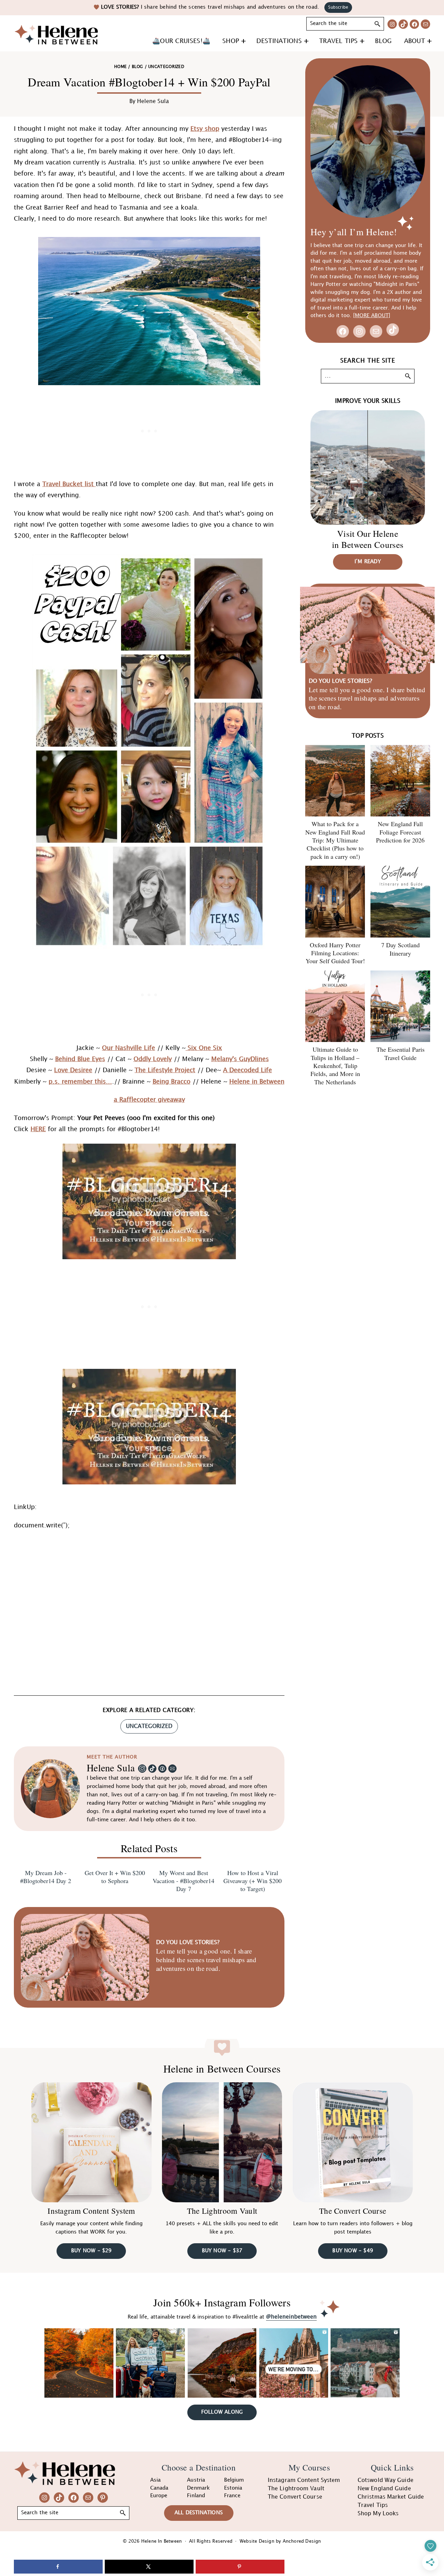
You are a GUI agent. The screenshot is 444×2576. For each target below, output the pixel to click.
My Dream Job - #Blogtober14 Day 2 (46, 1877)
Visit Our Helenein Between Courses (368, 539)
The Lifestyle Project (165, 1070)
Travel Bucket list (69, 484)
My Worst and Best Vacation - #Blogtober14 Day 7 (183, 1881)
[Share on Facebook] (58, 2567)
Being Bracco (172, 1082)
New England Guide (384, 2489)
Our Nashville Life (129, 1048)
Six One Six (204, 1048)
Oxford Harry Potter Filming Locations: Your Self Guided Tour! (335, 953)
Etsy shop (205, 129)
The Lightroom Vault (222, 2211)
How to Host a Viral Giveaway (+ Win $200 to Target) (253, 1881)
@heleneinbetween (291, 2317)
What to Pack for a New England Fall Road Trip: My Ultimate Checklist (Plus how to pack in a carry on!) (335, 840)
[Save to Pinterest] (240, 2567)
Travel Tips (373, 2505)
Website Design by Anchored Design (280, 2541)
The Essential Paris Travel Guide (400, 1053)
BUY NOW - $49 (353, 2251)
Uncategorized (149, 1726)
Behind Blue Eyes (80, 1059)
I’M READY (368, 562)
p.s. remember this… (80, 1082)
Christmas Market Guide (391, 2497)
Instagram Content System (91, 2211)
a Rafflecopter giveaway (149, 1100)
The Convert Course (353, 2211)
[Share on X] (149, 2567)
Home (120, 67)
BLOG (137, 67)
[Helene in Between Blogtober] (149, 1374)
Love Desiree (73, 1070)
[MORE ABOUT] (372, 316)
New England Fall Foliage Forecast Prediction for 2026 (400, 832)
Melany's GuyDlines (240, 1059)
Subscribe (338, 7)
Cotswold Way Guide (386, 2480)
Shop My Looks (378, 2514)
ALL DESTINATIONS (199, 2513)
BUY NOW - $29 (91, 2251)
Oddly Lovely (153, 1059)
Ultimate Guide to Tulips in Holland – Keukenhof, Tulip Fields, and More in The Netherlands (335, 1066)
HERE (38, 1129)
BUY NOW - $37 (222, 2251)
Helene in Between (257, 1082)
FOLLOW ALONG (222, 2412)
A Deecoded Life (247, 1070)
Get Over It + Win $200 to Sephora (115, 1877)
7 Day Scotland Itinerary (400, 949)
